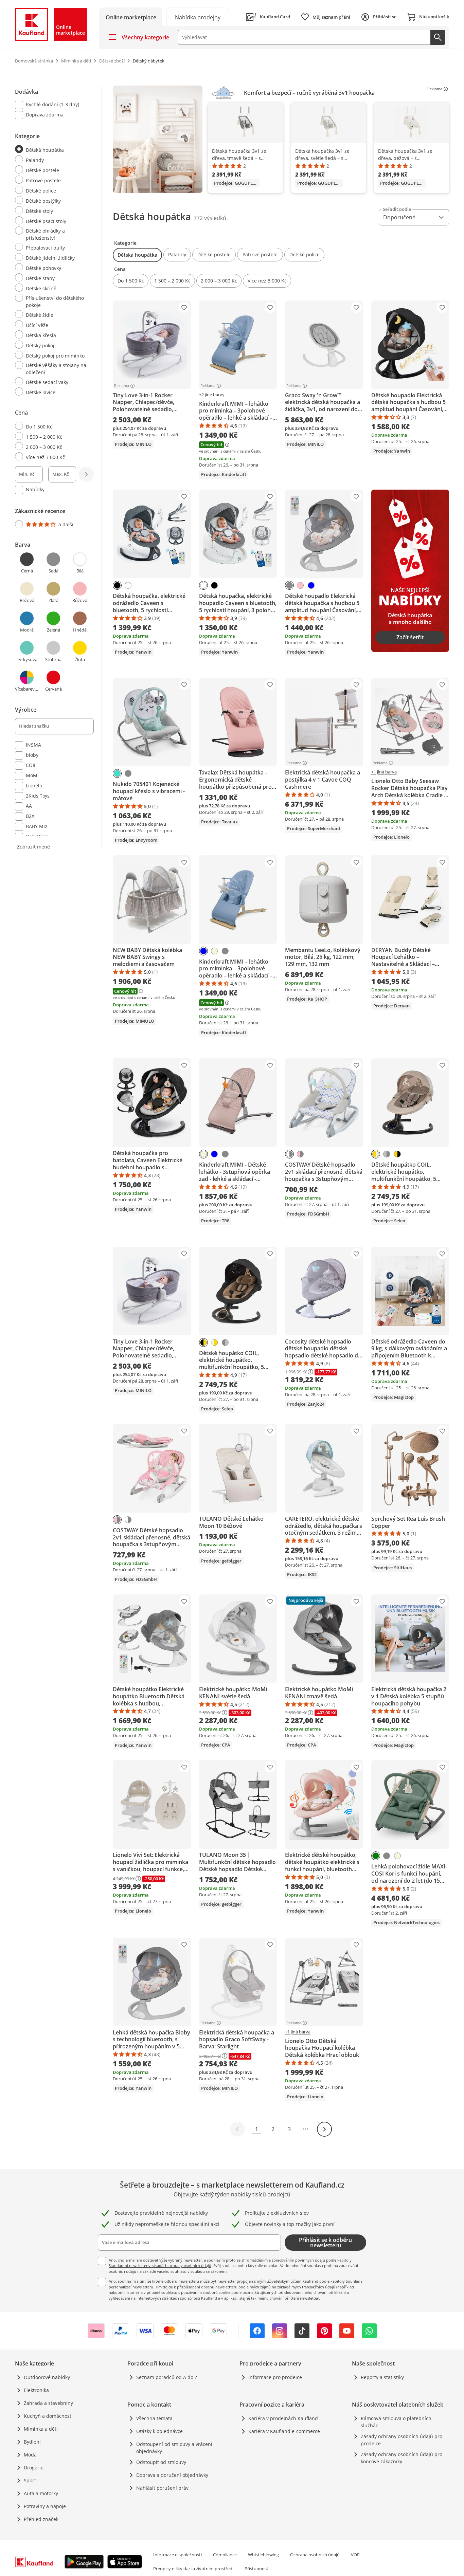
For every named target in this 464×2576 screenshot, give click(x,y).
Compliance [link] (225, 2555)
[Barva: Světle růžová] (300, 585)
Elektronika (36, 2390)
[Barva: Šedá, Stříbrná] (387, 1154)
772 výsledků (210, 218)
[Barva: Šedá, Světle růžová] (300, 1154)
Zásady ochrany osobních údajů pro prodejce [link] (401, 2440)
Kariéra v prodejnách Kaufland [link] (283, 2418)
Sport (30, 2480)
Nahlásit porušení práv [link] (162, 2488)
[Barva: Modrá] (311, 585)
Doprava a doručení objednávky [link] (172, 2475)
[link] (198, 17)
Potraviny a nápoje (45, 2506)
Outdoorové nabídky (47, 2377)
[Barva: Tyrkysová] (117, 773)
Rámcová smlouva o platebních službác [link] (396, 2422)
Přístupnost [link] (256, 2569)
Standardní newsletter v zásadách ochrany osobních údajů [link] (160, 2266)
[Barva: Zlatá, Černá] (203, 1342)
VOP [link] (355, 2555)
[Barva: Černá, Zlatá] (397, 1154)
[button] (137, 255)
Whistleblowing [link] (263, 2555)
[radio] (52, 149)
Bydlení (32, 2442)
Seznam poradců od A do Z (167, 2377)
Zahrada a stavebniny (48, 2403)
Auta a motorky (41, 2493)
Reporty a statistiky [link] (382, 2377)
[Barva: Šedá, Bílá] (289, 1154)
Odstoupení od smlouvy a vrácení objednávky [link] (174, 2448)
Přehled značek (41, 2519)
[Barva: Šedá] (289, 585)
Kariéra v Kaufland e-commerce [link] (284, 2431)
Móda (30, 2455)
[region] (281, 139)
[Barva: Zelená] (376, 1856)
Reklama (435, 89)
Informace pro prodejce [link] (275, 2377)
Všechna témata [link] (154, 2418)
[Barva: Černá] (117, 585)
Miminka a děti (41, 2429)
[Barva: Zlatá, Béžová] (214, 1342)
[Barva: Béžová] (214, 951)
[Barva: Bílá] (128, 585)
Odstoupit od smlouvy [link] (161, 2462)
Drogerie (34, 2468)
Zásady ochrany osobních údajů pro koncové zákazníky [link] (401, 2458)
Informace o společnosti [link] (177, 2555)
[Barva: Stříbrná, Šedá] (225, 1342)
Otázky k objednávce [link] (159, 2431)
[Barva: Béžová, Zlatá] (376, 1154)
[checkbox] (52, 105)
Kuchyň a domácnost (48, 2416)
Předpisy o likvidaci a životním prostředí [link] (193, 2569)
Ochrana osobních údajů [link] (315, 2555)
